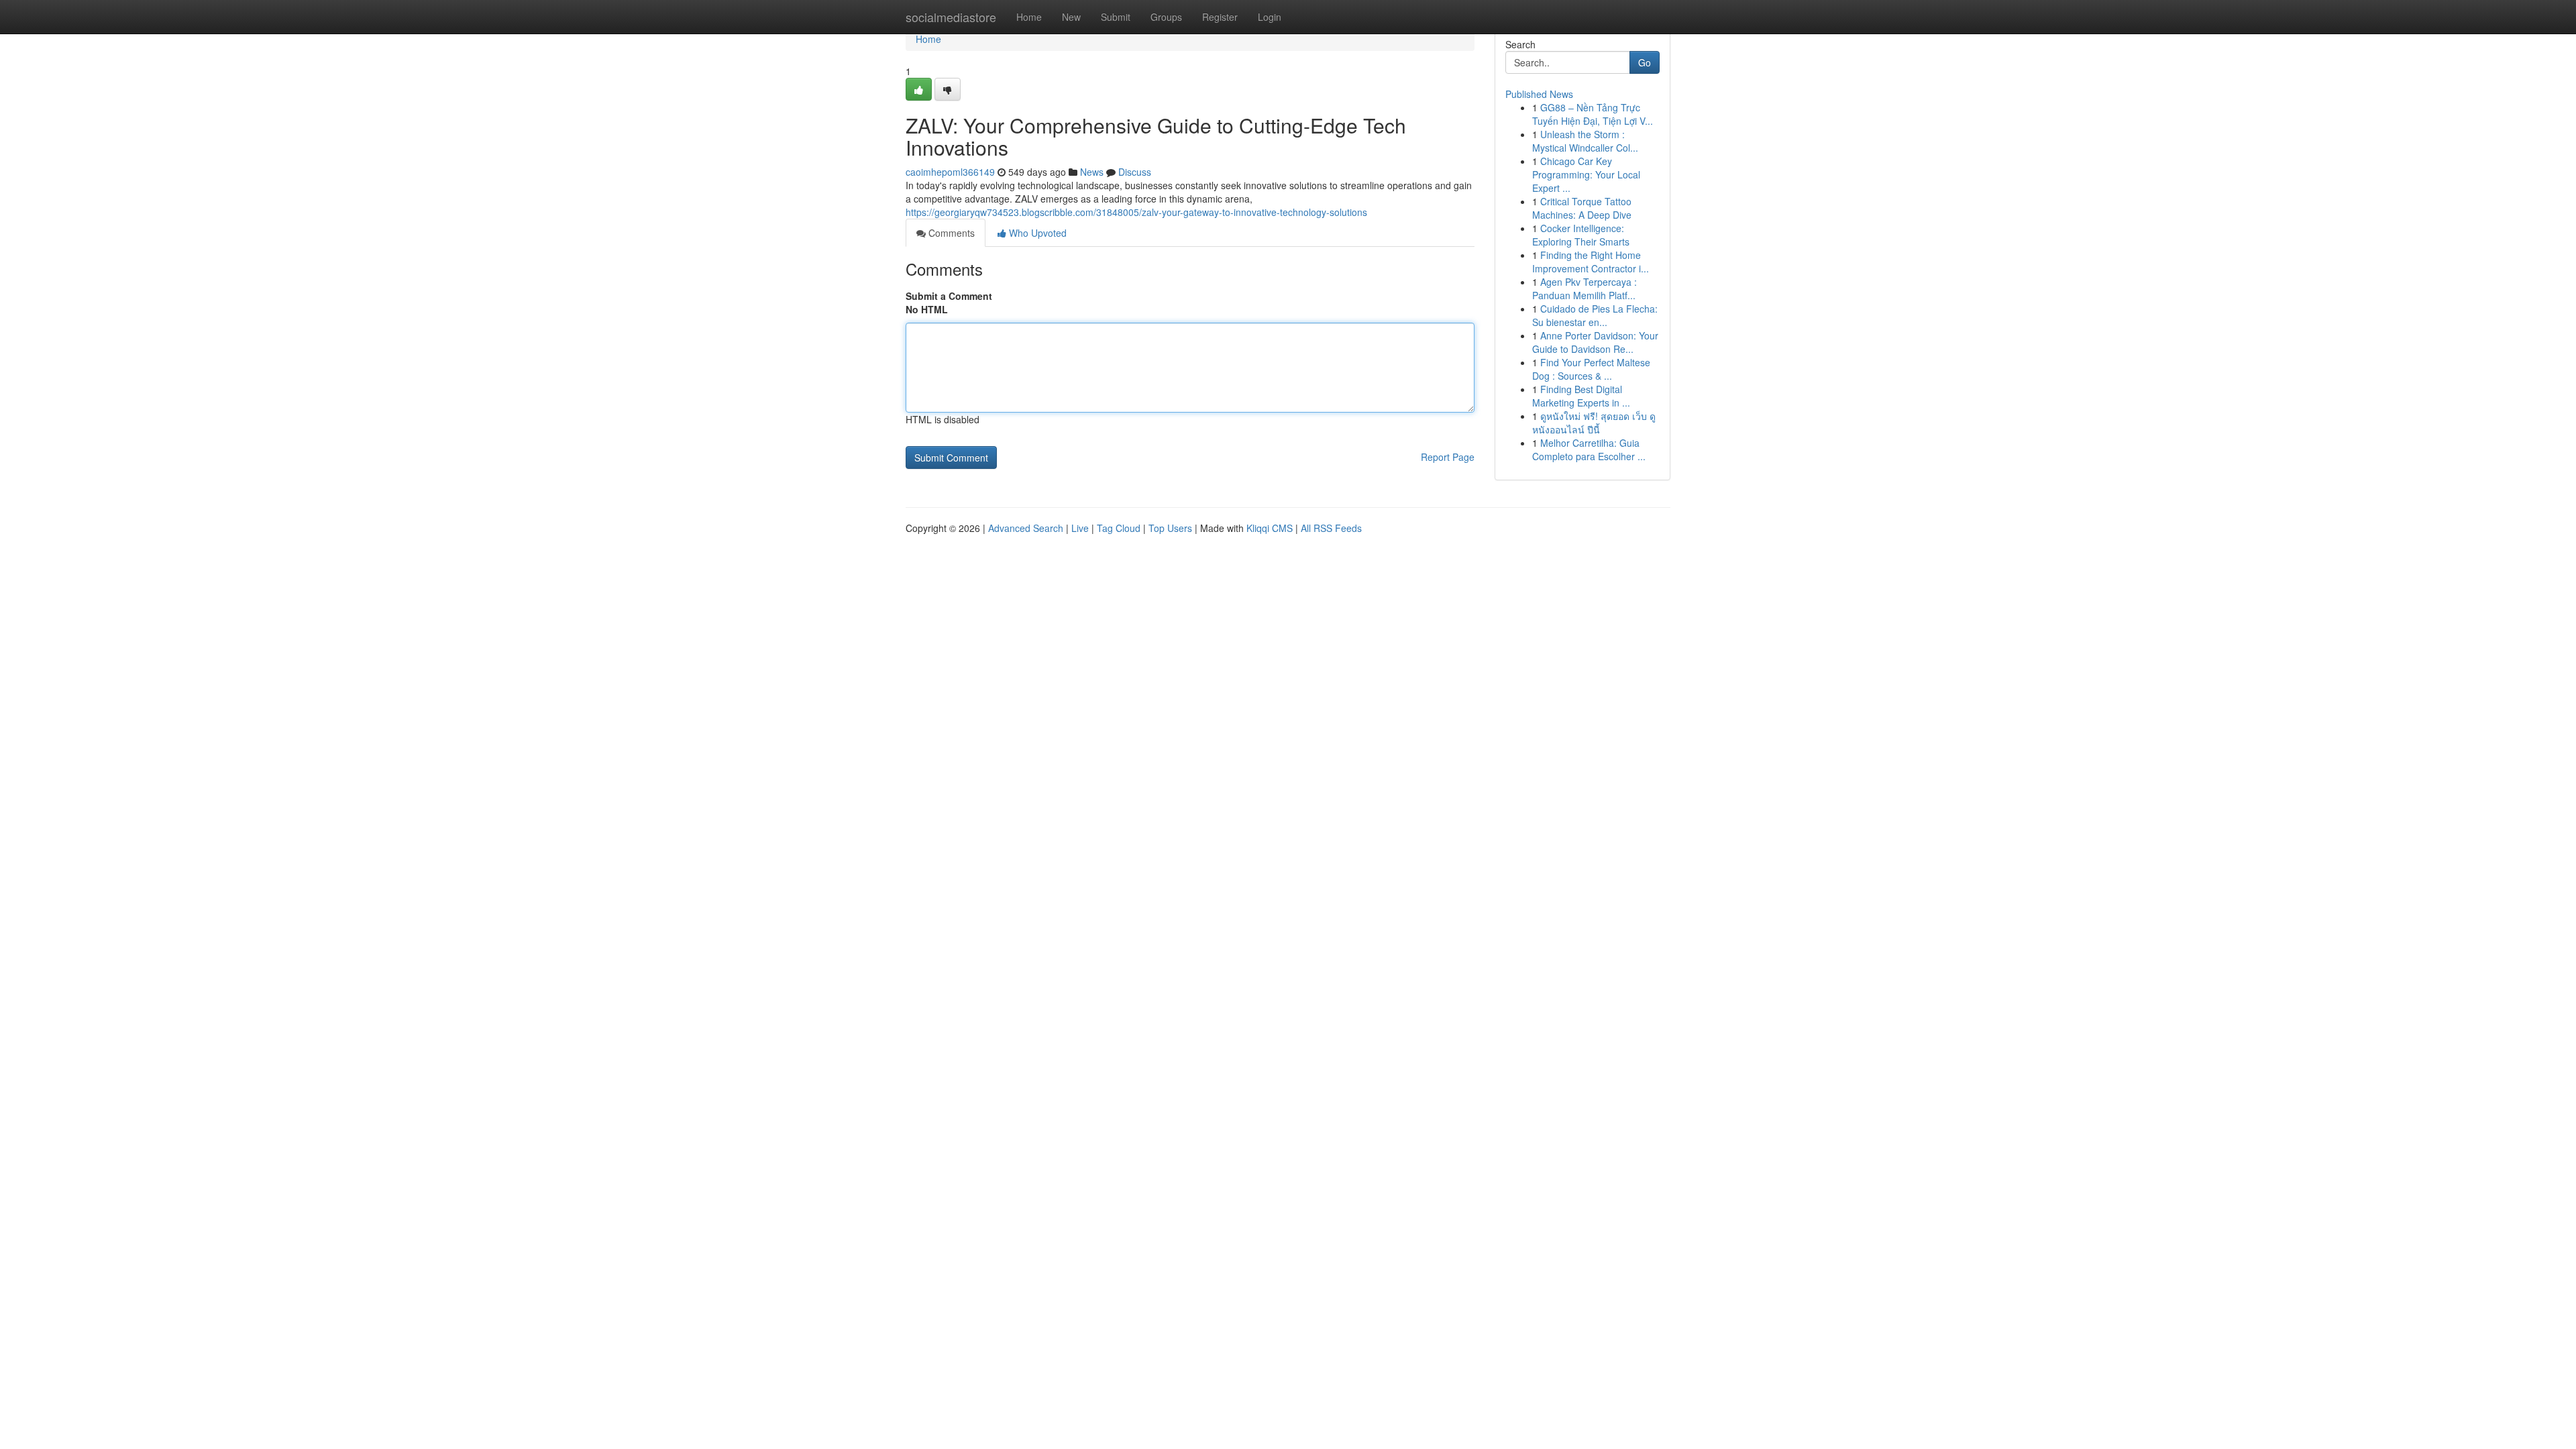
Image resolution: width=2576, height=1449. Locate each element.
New (1071, 17)
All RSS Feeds (1331, 528)
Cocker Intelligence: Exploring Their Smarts (1581, 235)
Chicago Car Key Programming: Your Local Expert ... (1586, 174)
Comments (950, 233)
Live (1080, 528)
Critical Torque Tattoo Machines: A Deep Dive (1582, 208)
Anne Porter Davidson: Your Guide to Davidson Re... (1595, 342)
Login (1270, 17)
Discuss (1135, 172)
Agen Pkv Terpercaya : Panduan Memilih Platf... (1585, 288)
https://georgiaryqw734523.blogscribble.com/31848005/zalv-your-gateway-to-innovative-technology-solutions (1136, 212)
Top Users (1170, 528)
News (1092, 172)
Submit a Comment (949, 296)
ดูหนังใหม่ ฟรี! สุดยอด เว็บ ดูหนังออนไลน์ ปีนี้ (1594, 423)
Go (1645, 62)
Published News (1539, 94)
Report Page (1448, 457)
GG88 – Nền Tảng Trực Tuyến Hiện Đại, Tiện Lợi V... (1593, 114)
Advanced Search (1026, 528)
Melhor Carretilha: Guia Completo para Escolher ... (1589, 449)
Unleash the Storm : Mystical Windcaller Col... (1585, 141)
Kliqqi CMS (1270, 528)
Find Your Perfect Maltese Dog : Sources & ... (1591, 369)
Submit (1116, 17)
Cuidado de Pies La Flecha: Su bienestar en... (1595, 315)
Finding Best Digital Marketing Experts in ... (1581, 396)
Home (1029, 17)
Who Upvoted (1036, 233)
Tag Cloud (1119, 528)
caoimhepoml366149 (950, 172)
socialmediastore (951, 17)
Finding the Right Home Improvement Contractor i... (1591, 262)
